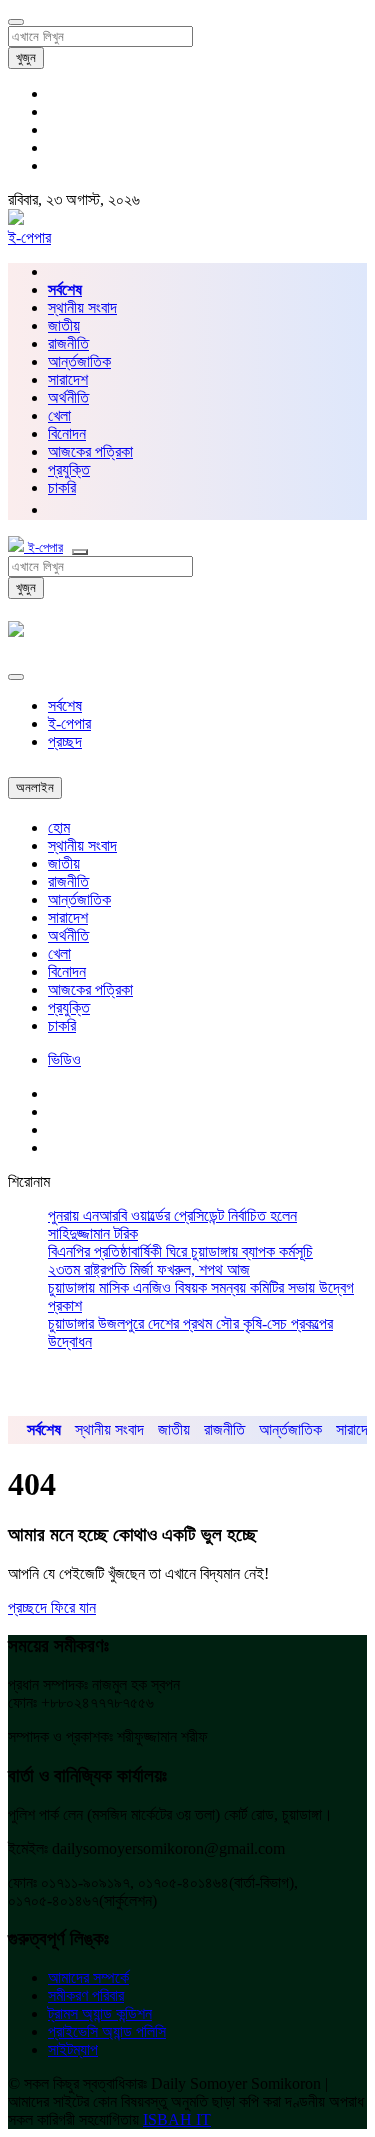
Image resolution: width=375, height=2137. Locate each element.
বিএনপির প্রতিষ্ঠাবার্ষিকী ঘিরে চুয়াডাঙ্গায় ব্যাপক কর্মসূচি (180, 1251)
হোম (59, 827)
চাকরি (62, 1025)
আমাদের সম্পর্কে (88, 1977)
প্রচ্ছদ (65, 741)
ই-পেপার (29, 237)
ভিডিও (64, 1059)
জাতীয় (64, 325)
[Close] (16, 677)
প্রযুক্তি (69, 469)
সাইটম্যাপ (73, 2049)
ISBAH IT (177, 2119)
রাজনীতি (68, 343)
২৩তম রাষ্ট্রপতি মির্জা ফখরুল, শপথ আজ (149, 1269)
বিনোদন (67, 433)
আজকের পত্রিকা (90, 451)
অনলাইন (35, 787)
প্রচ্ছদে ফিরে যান (52, 1607)
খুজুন (26, 57)
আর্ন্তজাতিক (79, 361)
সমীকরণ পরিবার (86, 1995)
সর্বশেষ (65, 705)
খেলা (59, 415)
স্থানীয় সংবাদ (82, 307)
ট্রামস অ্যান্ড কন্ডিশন (100, 2013)
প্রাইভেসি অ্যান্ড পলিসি (107, 2031)
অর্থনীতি (68, 397)
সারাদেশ (68, 379)
